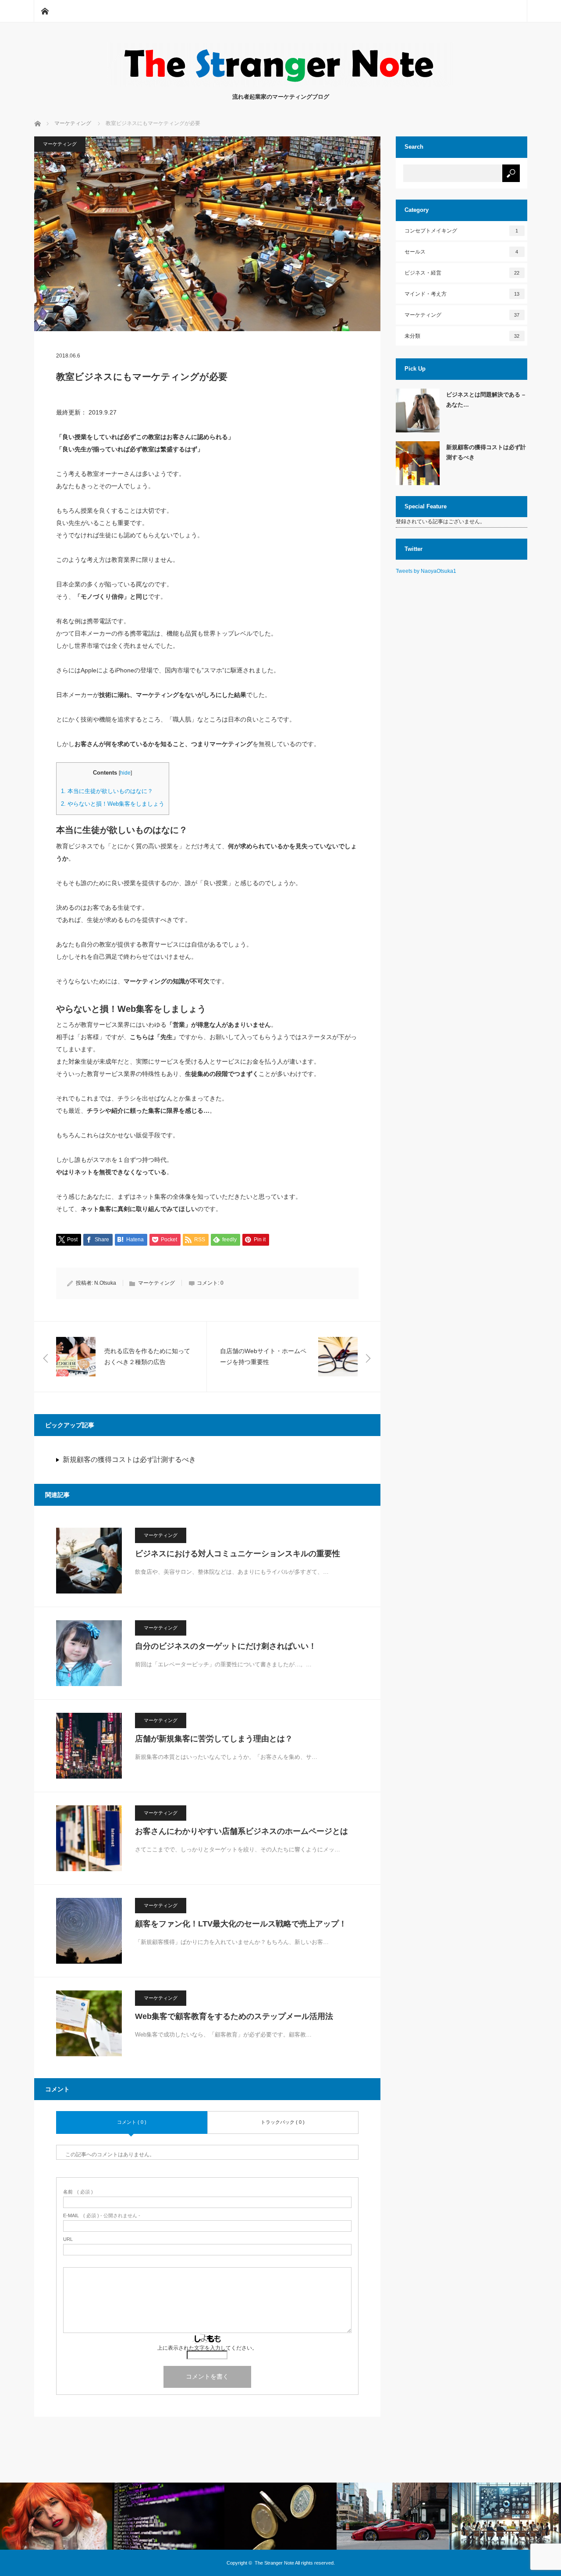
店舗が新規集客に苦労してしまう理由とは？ (214, 1739)
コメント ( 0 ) (132, 2122)
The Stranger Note (274, 2563)
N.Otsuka (105, 1283)
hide (125, 773)
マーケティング (60, 144)
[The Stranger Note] (280, 84)
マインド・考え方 (462, 294)
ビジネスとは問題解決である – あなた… (486, 400)
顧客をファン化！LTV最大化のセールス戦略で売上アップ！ (241, 1924)
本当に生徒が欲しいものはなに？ (107, 791)
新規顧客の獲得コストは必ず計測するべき (129, 1459)
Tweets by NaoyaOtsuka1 (426, 571)
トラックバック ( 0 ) (283, 2122)
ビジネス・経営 (462, 273)
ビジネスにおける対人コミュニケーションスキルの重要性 (238, 1554)
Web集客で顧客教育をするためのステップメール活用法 (234, 2016)
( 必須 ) (78, 2192)
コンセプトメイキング (462, 231)
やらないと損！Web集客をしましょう (113, 804)
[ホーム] (45, 11)
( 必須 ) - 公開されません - (102, 2216)
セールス (462, 252)
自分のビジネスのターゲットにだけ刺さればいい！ (226, 1646)
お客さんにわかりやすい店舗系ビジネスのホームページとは (241, 1831)
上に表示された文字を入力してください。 (207, 2348)
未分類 (462, 336)
